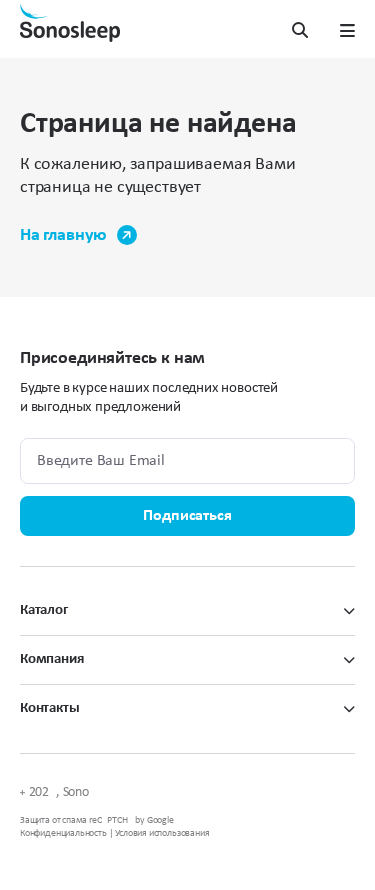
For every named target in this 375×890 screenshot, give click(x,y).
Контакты (50, 708)
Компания (52, 659)
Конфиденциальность (63, 833)
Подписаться (187, 516)
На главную (63, 235)
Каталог (44, 610)
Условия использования (162, 833)
